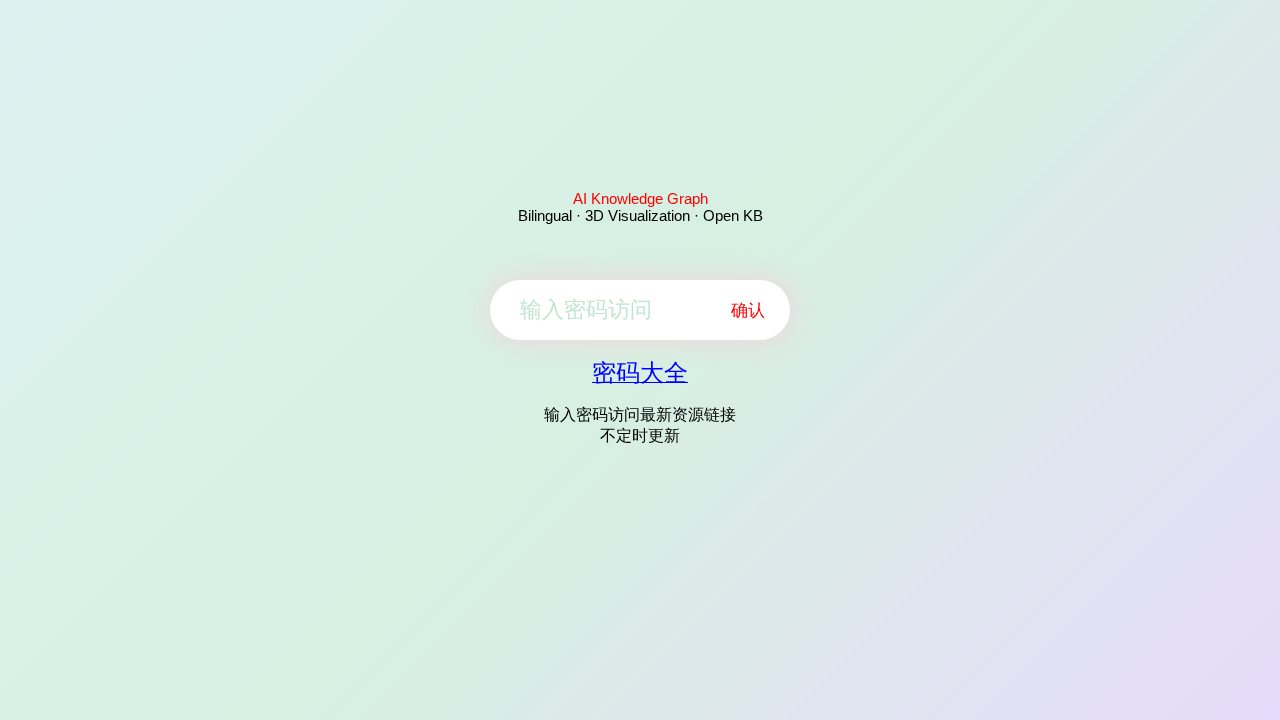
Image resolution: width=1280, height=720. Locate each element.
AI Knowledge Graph (640, 198)
